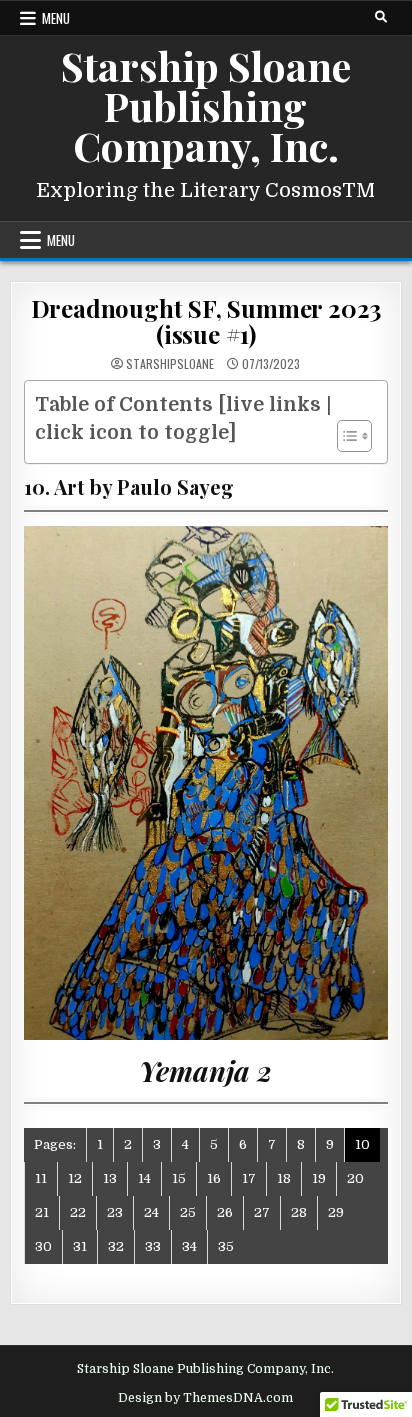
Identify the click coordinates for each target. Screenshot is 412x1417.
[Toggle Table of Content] (344, 436)
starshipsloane (170, 364)
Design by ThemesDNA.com (205, 1398)
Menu (56, 18)
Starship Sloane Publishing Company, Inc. (206, 105)
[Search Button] (381, 17)
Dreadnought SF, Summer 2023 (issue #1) (206, 321)
